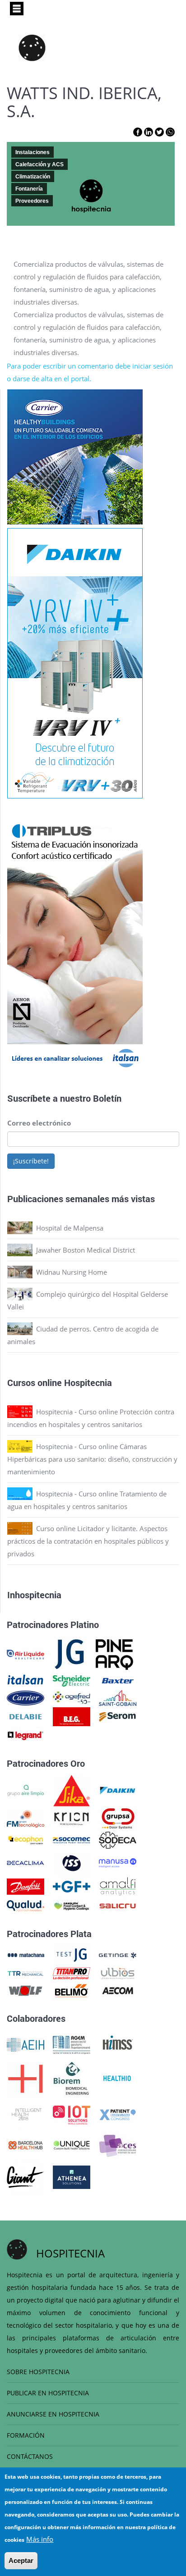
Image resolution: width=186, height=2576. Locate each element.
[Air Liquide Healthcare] (26, 1654)
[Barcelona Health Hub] (26, 2144)
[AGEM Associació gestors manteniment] (72, 2044)
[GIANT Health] (26, 2176)
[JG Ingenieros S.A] (70, 1654)
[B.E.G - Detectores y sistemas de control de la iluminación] (72, 1716)
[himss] (118, 2044)
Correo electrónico (39, 1123)
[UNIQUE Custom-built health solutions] (72, 2144)
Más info (40, 2539)
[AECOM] (118, 1990)
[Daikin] (118, 1790)
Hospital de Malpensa (70, 1228)
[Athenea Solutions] (72, 2176)
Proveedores (32, 201)
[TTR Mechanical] (26, 1973)
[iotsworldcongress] (72, 2114)
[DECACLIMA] (26, 1862)
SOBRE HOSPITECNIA (38, 2372)
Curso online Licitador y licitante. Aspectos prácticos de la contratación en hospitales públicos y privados (88, 1541)
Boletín (107, 1098)
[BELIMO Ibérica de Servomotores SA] (72, 1990)
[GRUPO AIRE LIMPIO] (26, 1790)
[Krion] (72, 1818)
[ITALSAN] (26, 1680)
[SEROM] (118, 1716)
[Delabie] (26, 1716)
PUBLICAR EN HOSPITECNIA (48, 2393)
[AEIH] (26, 2044)
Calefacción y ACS (40, 164)
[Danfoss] (26, 1886)
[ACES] (118, 2144)
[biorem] (71, 2078)
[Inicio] (32, 48)
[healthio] (117, 2078)
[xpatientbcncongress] (118, 2114)
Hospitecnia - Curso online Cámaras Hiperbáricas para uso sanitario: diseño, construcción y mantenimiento (92, 1459)
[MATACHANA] (26, 1954)
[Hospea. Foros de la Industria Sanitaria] (26, 2078)
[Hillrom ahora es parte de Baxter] (118, 1680)
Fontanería (29, 189)
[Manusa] (118, 1862)
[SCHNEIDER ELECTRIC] (72, 1680)
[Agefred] (72, 1697)
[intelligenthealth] (26, 2114)
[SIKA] (72, 1790)
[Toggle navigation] (17, 9)
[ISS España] (72, 1862)
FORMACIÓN (26, 2435)
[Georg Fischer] (72, 1886)
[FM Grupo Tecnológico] (26, 1818)
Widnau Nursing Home (72, 1272)
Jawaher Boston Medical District (86, 1250)
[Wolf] (26, 1990)
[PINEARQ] (114, 1654)
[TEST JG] (72, 1954)
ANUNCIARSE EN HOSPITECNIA (53, 2414)
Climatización (33, 177)
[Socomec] (72, 1839)
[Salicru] (118, 1905)
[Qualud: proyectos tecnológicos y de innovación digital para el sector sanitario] (26, 1905)
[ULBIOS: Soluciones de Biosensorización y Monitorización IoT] (118, 1973)
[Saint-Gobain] (118, 1697)
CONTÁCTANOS (30, 2456)
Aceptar (21, 2560)
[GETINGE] (118, 1954)
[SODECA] (118, 1839)
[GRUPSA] (118, 1818)
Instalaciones (33, 152)
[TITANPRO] (72, 1973)
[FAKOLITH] (72, 1905)
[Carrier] (26, 1697)
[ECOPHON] (26, 1839)
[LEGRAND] (26, 1735)
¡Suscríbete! (31, 1161)
